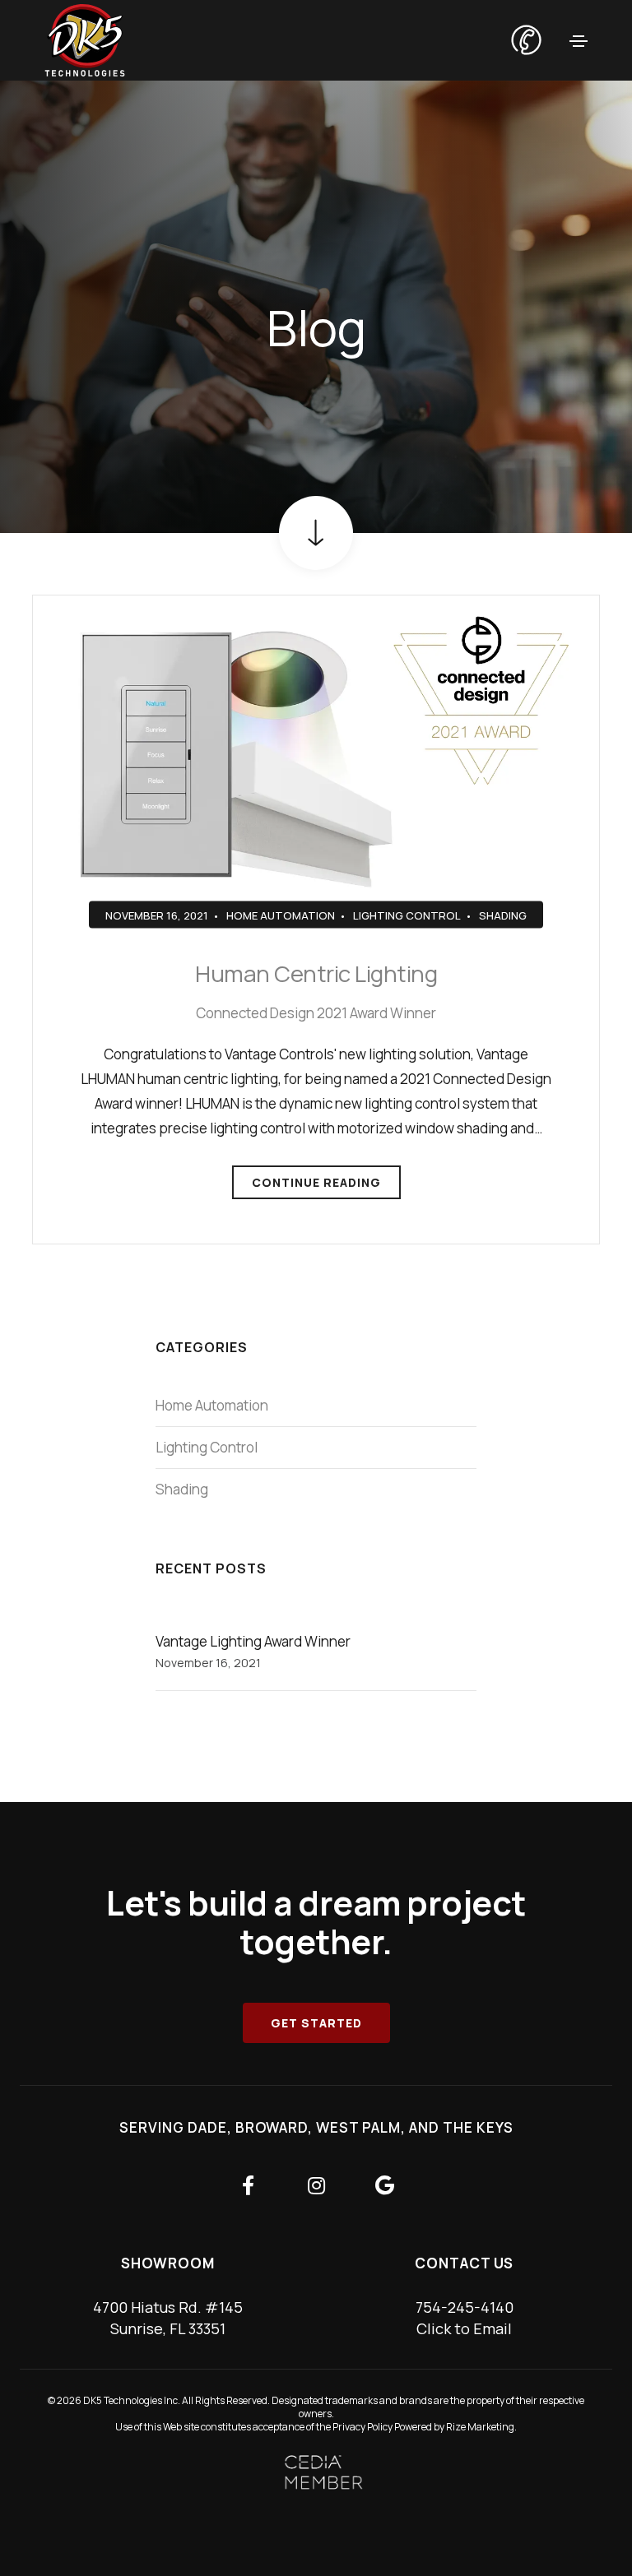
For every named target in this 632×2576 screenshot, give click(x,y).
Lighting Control (407, 915)
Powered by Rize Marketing (454, 2427)
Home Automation (281, 915)
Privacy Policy (362, 2427)
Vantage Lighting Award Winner (253, 1641)
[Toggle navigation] (579, 41)
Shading (503, 915)
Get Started (316, 2023)
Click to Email (464, 2328)
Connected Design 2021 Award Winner (316, 1013)
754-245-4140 (465, 2307)
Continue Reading (316, 1182)
